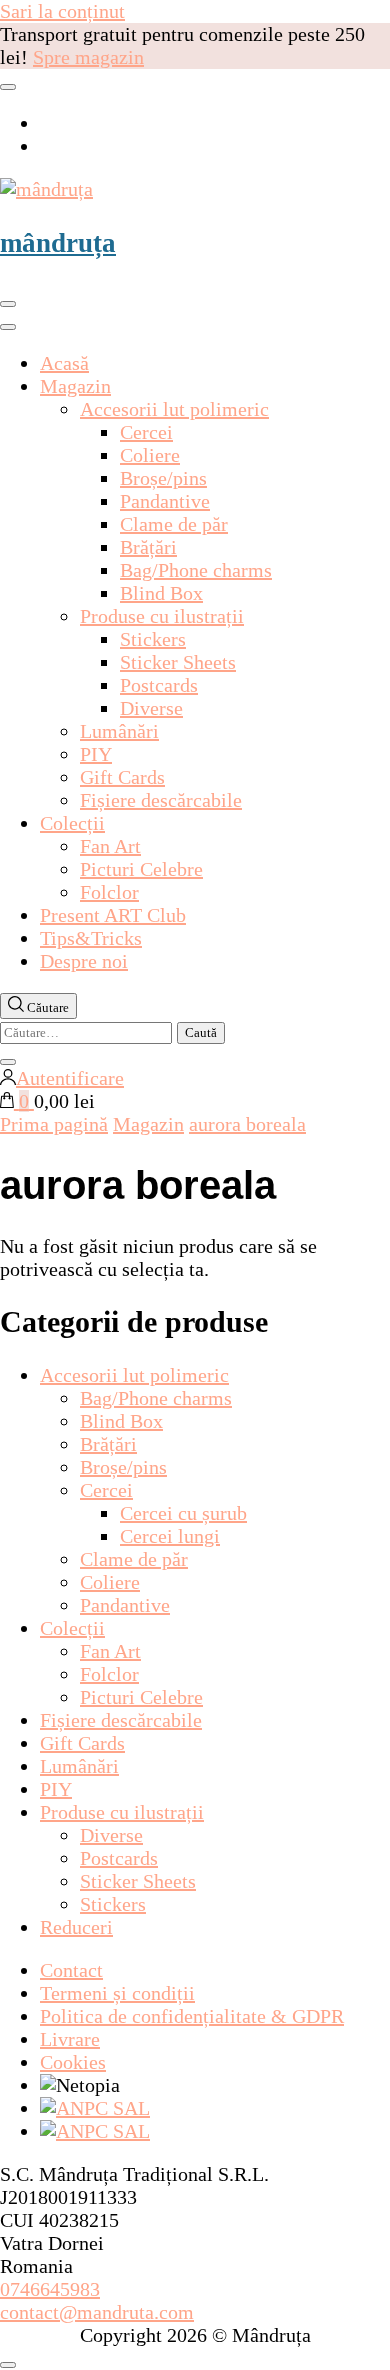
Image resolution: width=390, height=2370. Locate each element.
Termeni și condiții (117, 1993)
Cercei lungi (170, 1536)
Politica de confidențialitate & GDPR (192, 2016)
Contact (71, 1970)
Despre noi (84, 961)
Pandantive (165, 501)
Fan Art (110, 846)
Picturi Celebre (141, 869)
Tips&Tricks (91, 938)
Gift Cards (122, 777)
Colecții (72, 823)
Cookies (73, 2062)
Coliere (150, 455)
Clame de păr (174, 524)
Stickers (153, 639)
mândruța (58, 243)
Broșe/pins (163, 478)
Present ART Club (113, 915)
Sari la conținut (62, 11)
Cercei (146, 432)
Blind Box (161, 593)
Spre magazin (88, 57)
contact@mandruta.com (97, 2312)
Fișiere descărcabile (161, 800)
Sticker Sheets (178, 662)
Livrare (70, 2039)
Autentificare (70, 1078)
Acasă (64, 363)
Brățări (148, 547)
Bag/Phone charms (196, 570)
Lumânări (119, 731)
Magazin (75, 386)
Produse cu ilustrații (162, 616)
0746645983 (50, 2289)
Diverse (151, 708)
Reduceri (76, 1927)
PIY (96, 754)
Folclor (109, 892)
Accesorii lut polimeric (174, 409)
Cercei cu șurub (183, 1513)
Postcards (159, 685)
